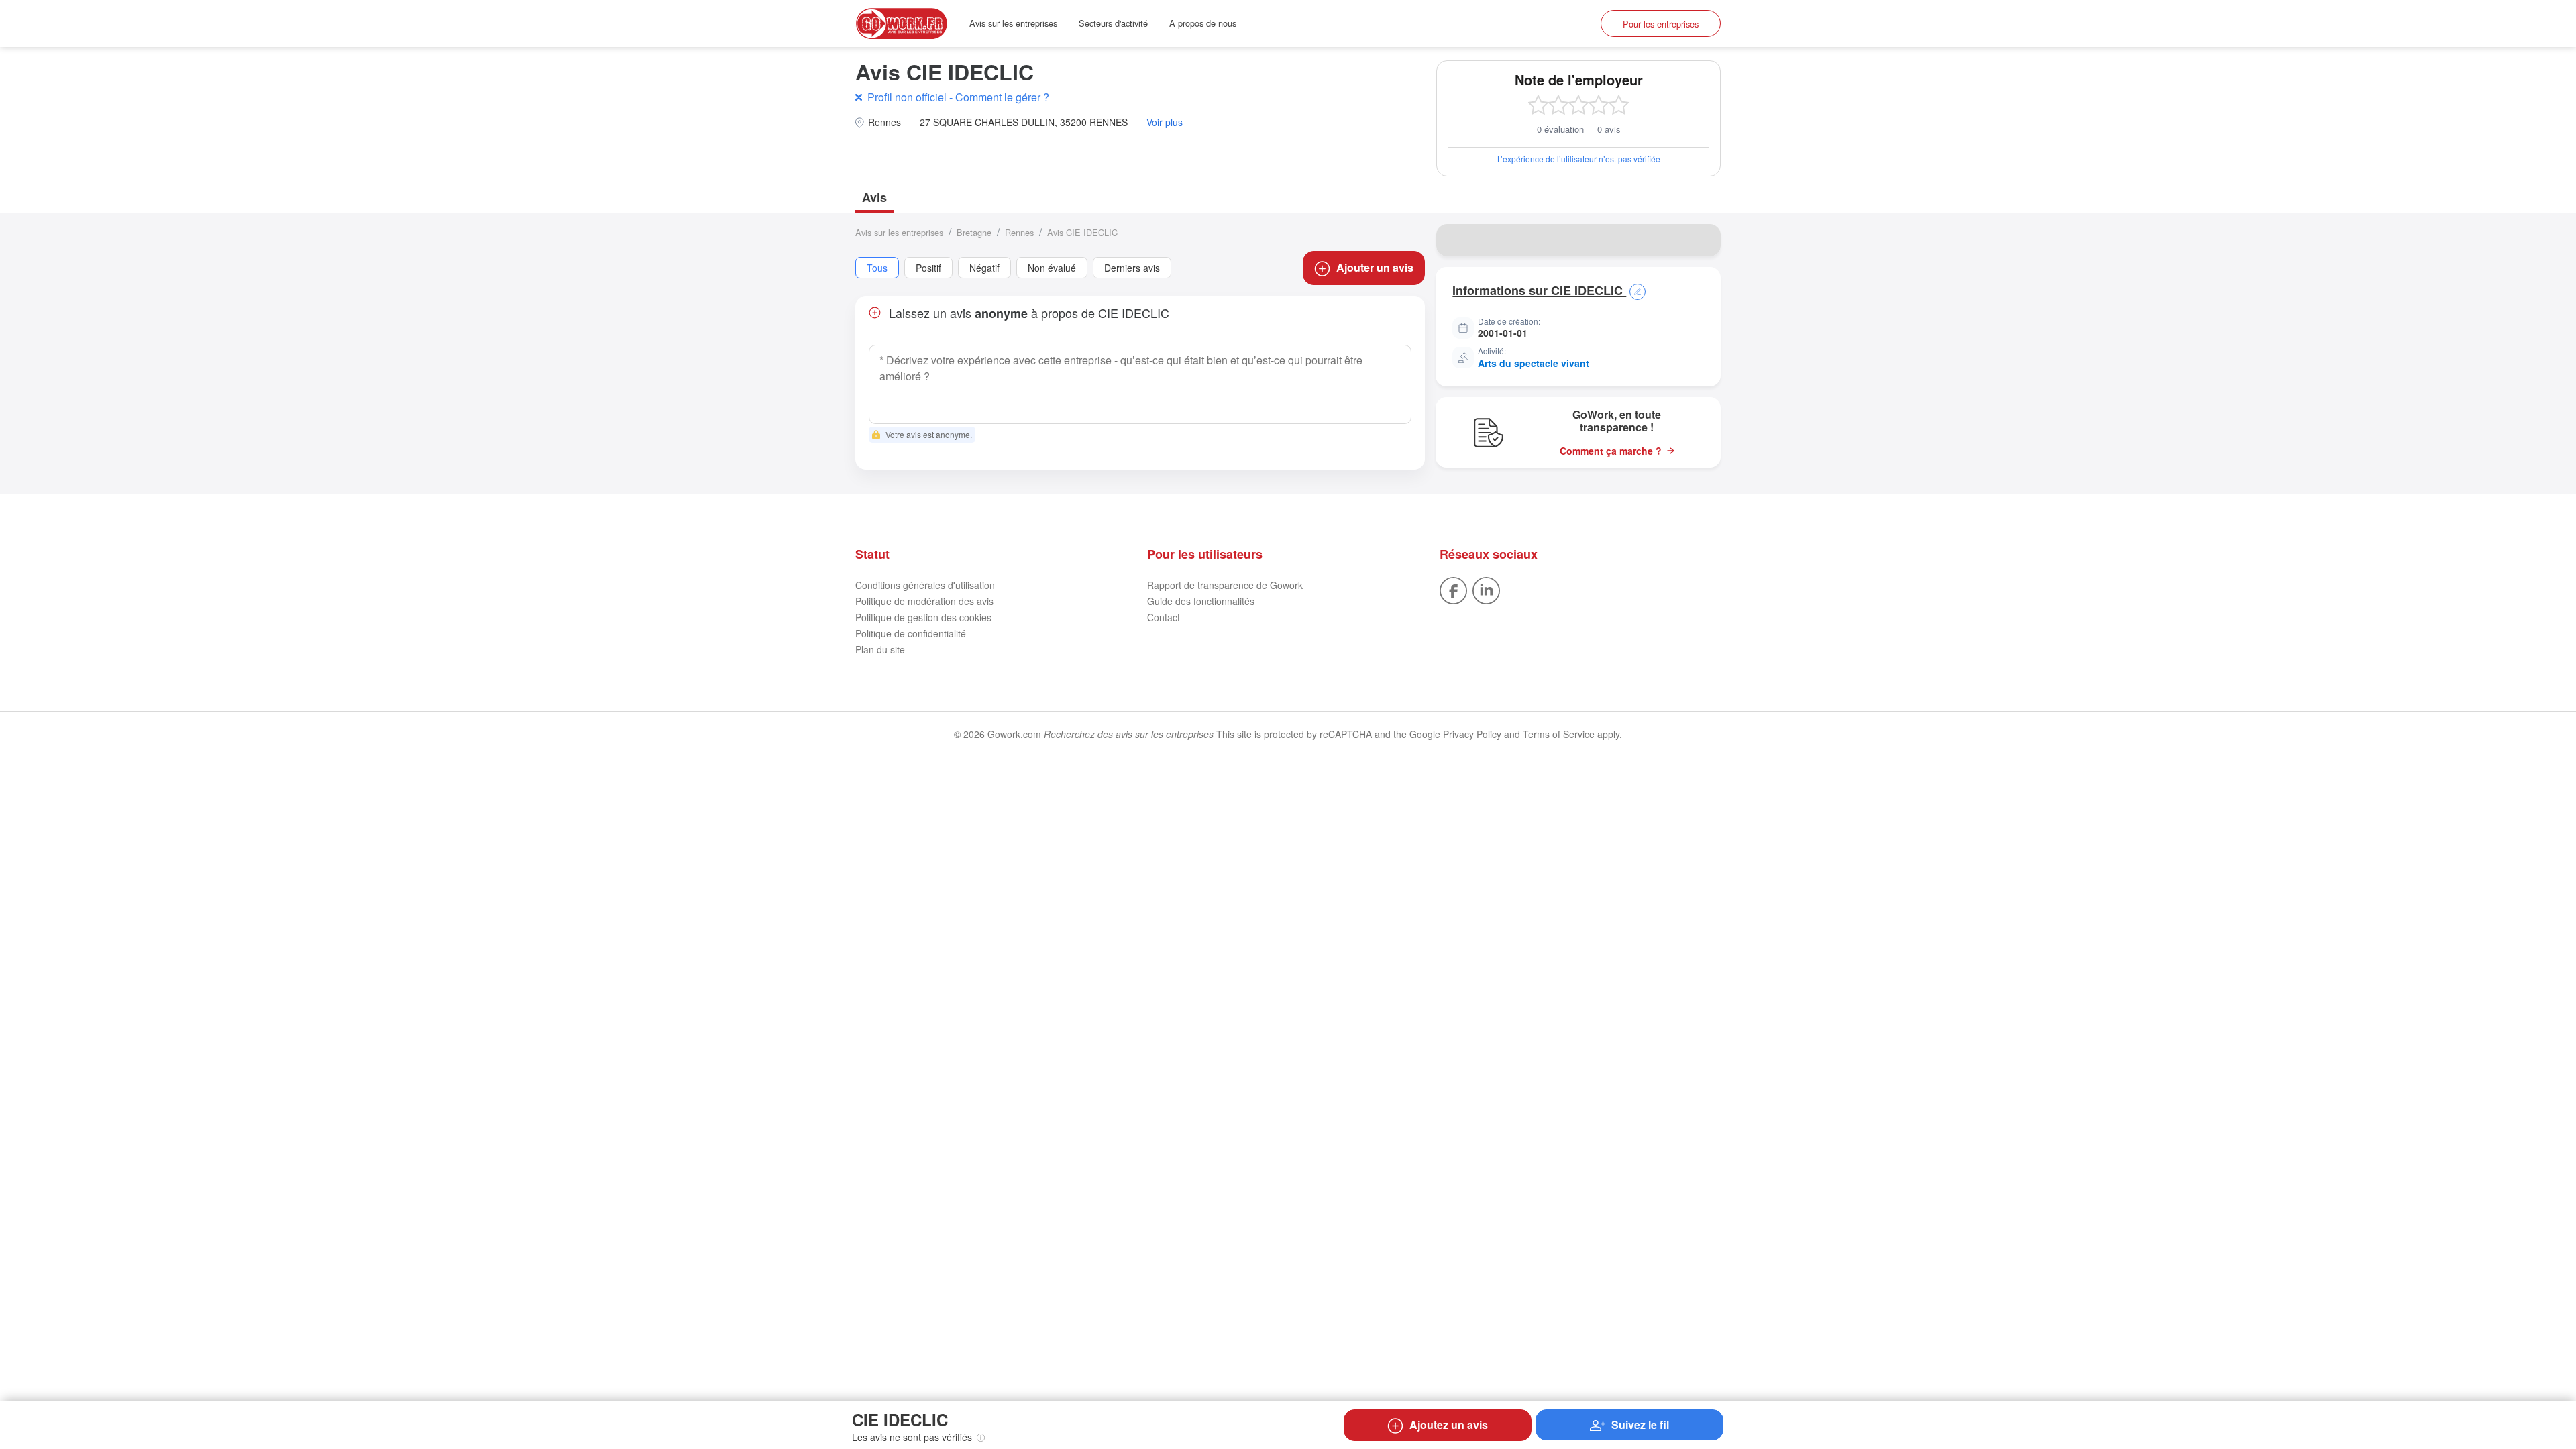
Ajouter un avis (1375, 267)
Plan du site (880, 649)
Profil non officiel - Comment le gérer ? (958, 97)
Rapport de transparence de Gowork (1225, 585)
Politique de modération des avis (924, 601)
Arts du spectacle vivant (1534, 363)
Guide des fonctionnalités (1201, 601)
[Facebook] (1453, 590)
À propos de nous (1203, 23)
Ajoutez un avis (1449, 1425)
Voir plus (1165, 122)
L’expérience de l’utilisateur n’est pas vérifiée (1579, 159)
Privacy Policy (1472, 734)
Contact (1164, 617)
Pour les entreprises (1661, 24)
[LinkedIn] (1486, 590)
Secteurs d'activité (1113, 23)
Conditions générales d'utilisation (925, 585)
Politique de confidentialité (911, 633)
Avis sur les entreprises (1013, 23)
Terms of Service (1559, 734)
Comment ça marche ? (1611, 451)
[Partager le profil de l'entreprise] (1702, 240)
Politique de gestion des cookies (923, 617)
